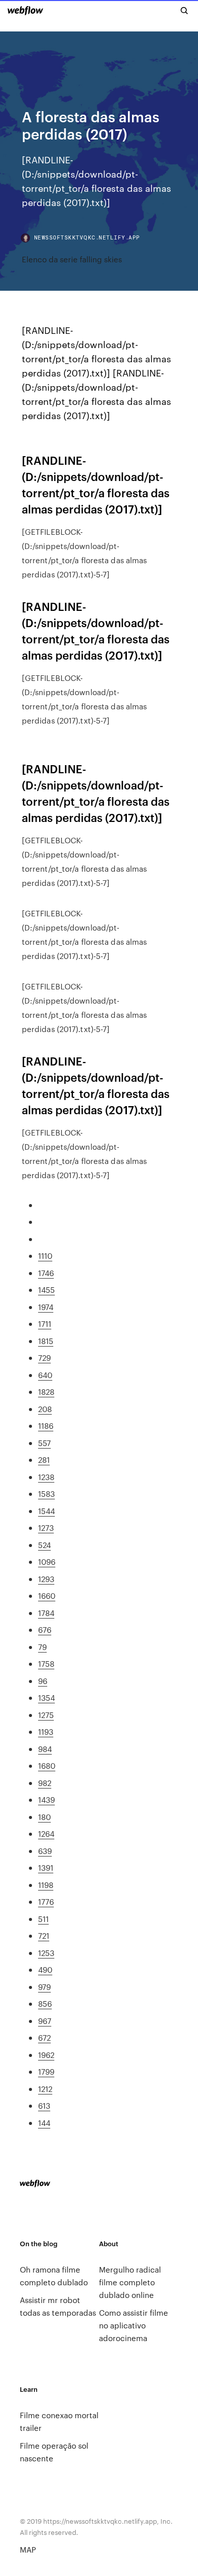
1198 (46, 1885)
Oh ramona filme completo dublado (54, 2276)
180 (44, 1817)
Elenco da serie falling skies (72, 259)
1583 (46, 1493)
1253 (46, 1953)
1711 (45, 1324)
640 (45, 1375)
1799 (46, 2071)
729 (44, 1358)
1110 (45, 1256)
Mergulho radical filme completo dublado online (130, 2282)
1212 (45, 2089)
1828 (46, 1392)
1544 (46, 1511)
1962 (46, 2055)
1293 (46, 1579)
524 (44, 1545)
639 (45, 1851)
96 (43, 1681)
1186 (46, 1426)
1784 (46, 1613)
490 (45, 1969)
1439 (46, 1799)
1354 (46, 1697)
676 (45, 1629)
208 (45, 1409)
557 (44, 1443)
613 (44, 2105)
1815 (46, 1341)
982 (45, 1783)
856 (45, 2003)
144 (44, 2123)
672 (44, 2037)
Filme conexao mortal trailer (59, 2421)
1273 (46, 1527)
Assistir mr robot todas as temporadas (58, 2306)
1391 (46, 1867)
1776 (46, 1901)
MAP (28, 2549)
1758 (46, 1663)
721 (44, 1935)
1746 (46, 1273)
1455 (46, 1290)
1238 (46, 1477)
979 (44, 1987)
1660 (47, 1595)
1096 (47, 1561)
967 (45, 2021)
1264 (46, 1833)
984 (45, 1749)
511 (43, 1919)
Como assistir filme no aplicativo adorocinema (134, 2325)
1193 (46, 1731)
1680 (47, 1765)
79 (42, 1647)
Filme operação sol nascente (54, 2452)
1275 (46, 1715)
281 (44, 1459)
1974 (46, 1307)
